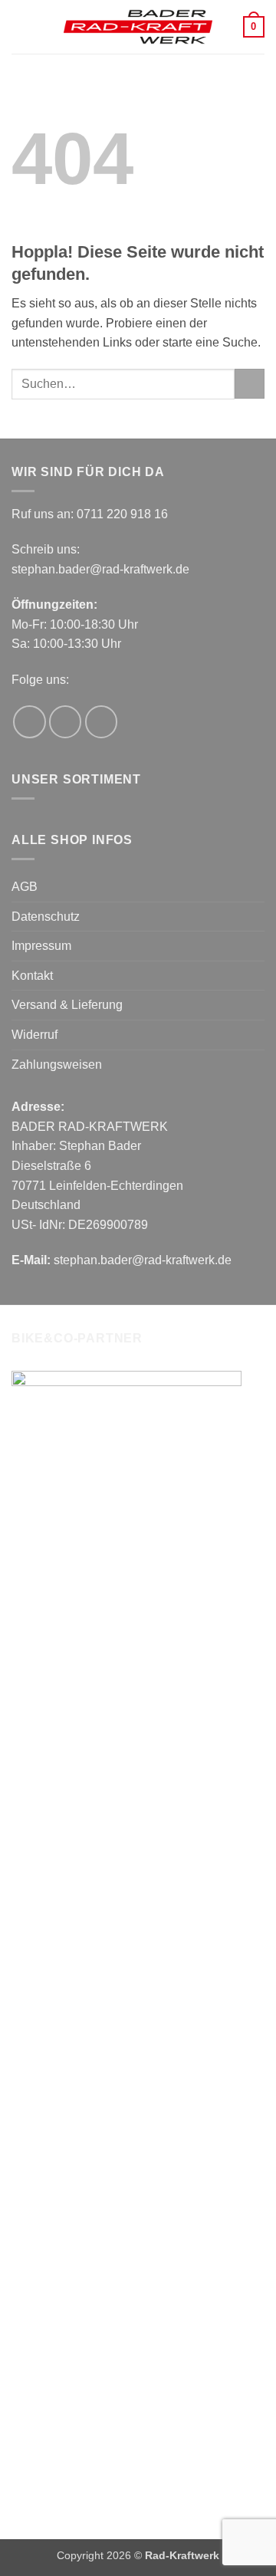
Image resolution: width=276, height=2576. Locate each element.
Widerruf (34, 1035)
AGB (25, 887)
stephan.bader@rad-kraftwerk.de (100, 569)
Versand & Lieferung (67, 1005)
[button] (21, 26)
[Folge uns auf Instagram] (66, 722)
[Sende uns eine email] (102, 722)
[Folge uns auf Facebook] (30, 722)
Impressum (41, 946)
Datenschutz (46, 917)
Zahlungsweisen (57, 1065)
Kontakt (32, 976)
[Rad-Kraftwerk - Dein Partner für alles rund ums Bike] (138, 27)
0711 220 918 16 (122, 514)
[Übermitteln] (250, 384)
